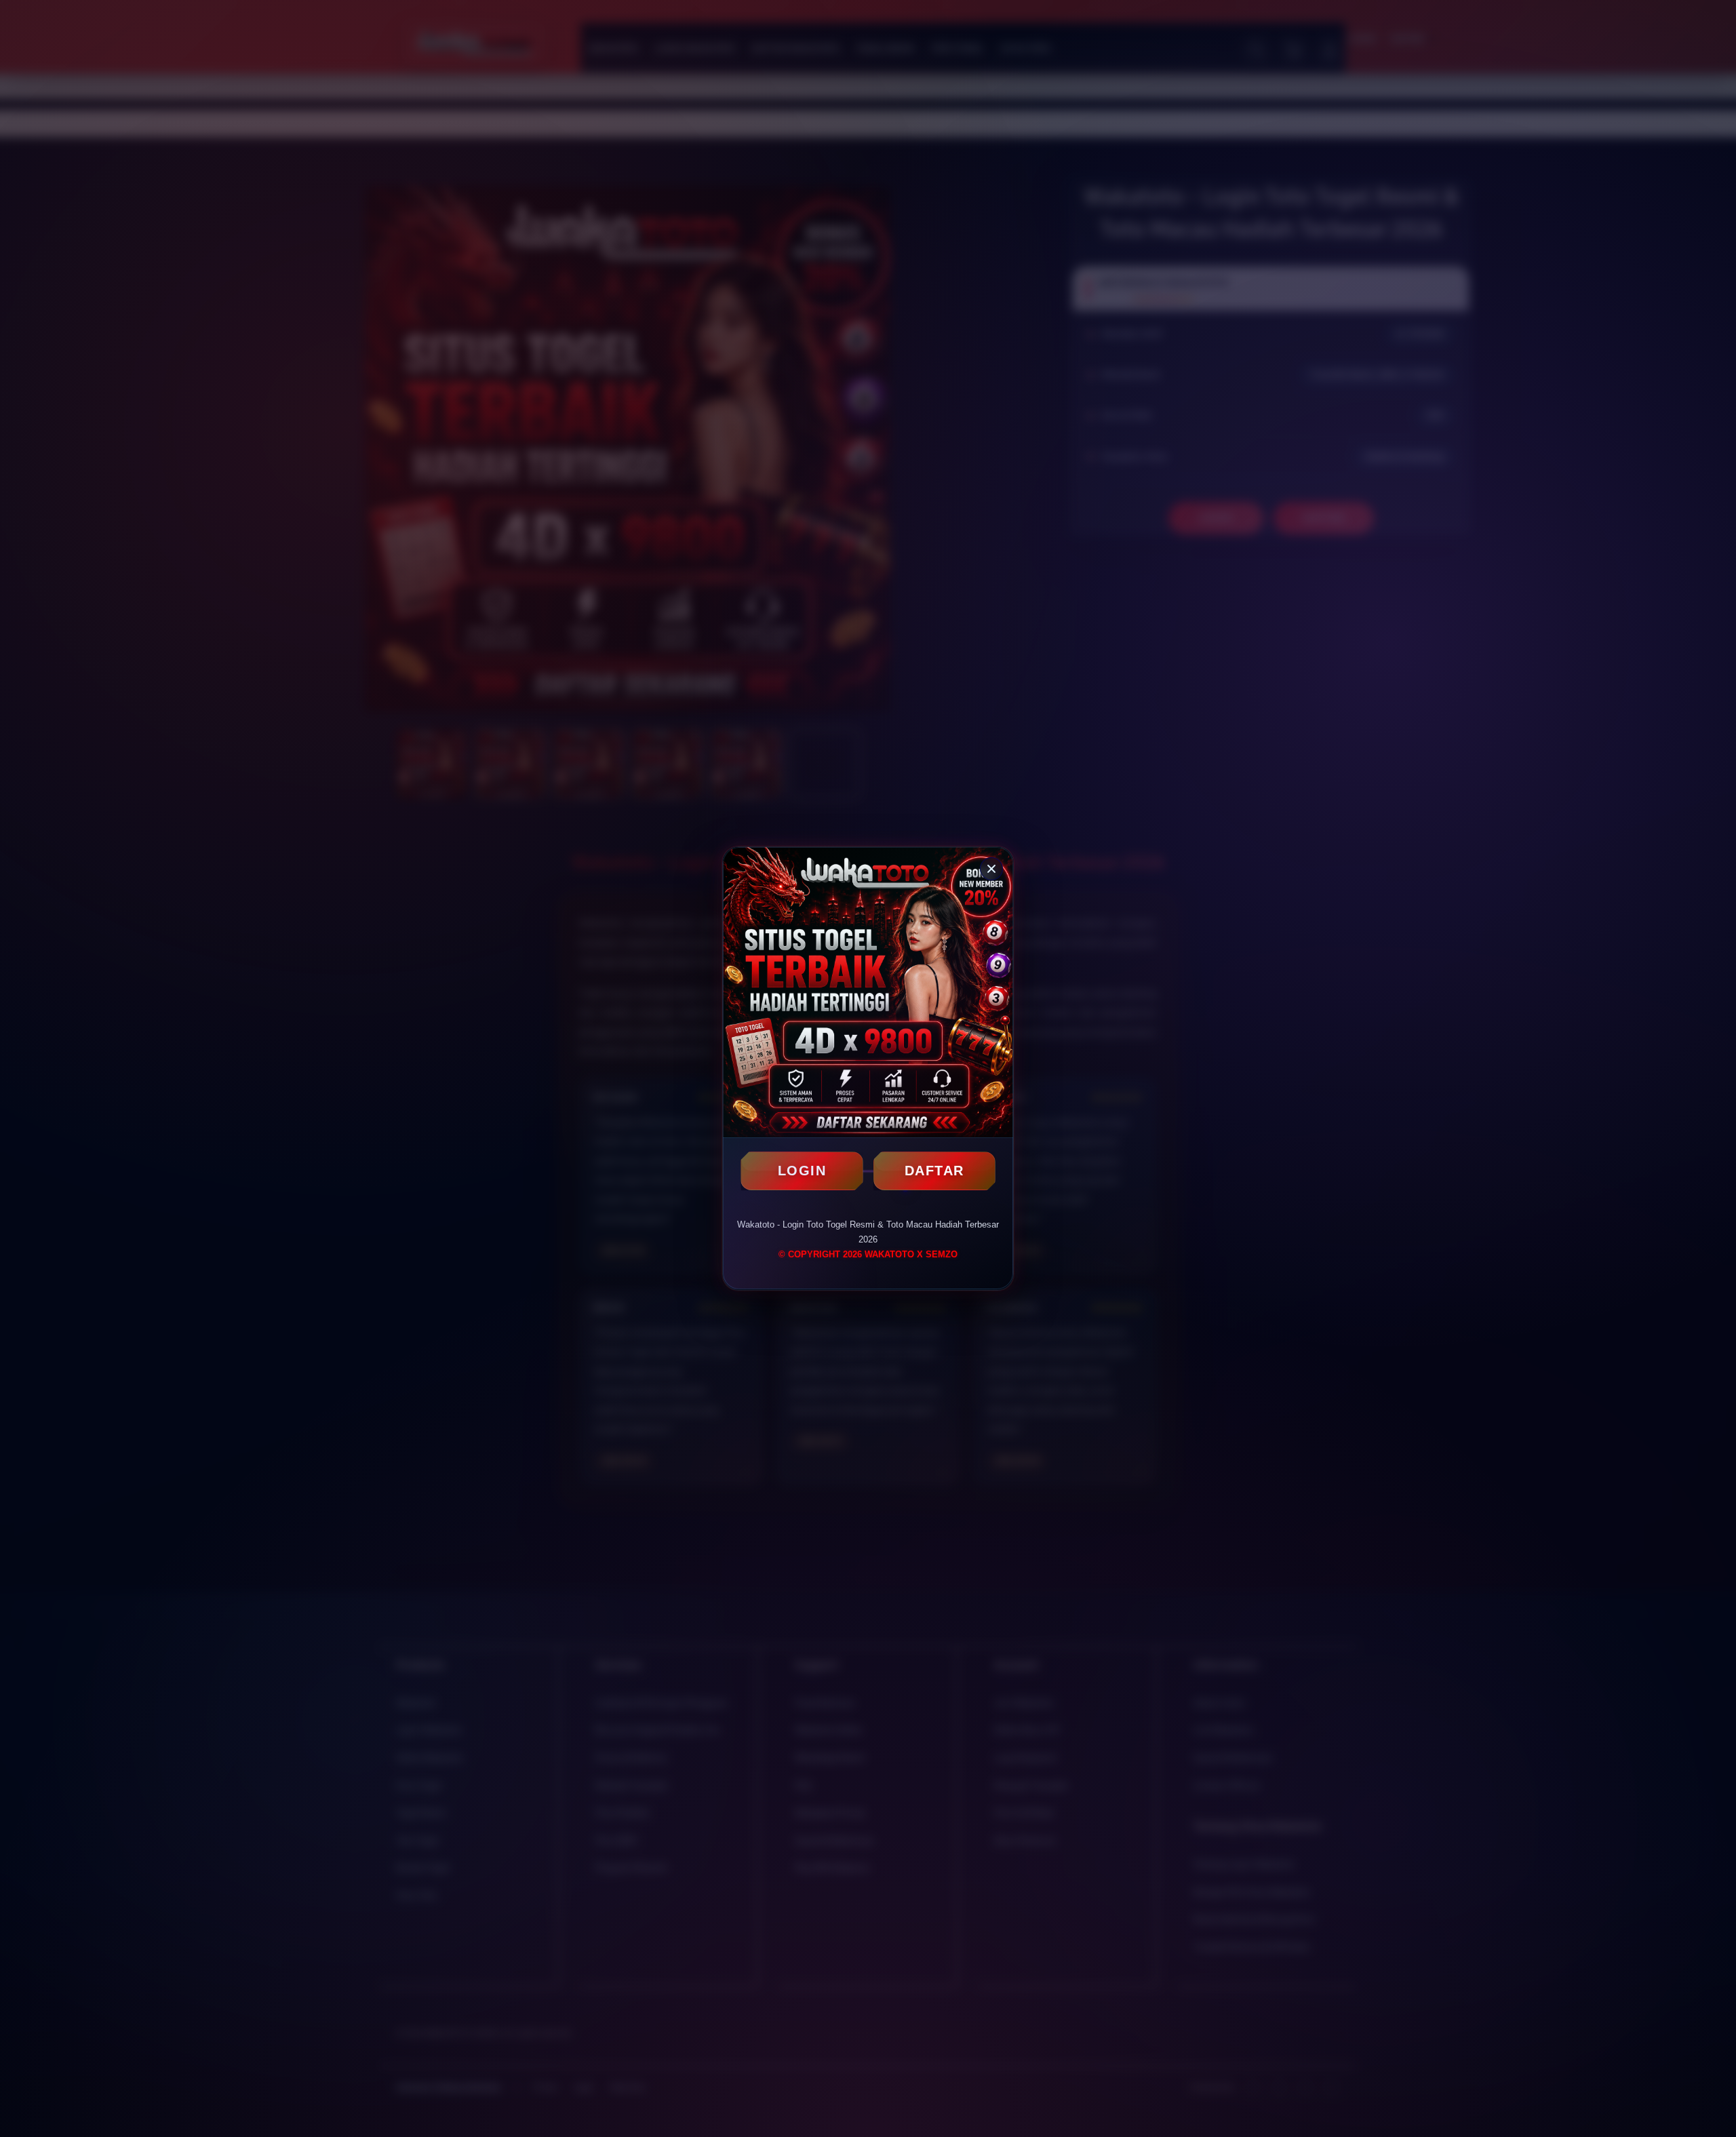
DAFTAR (934, 1171)
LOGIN (802, 1171)
